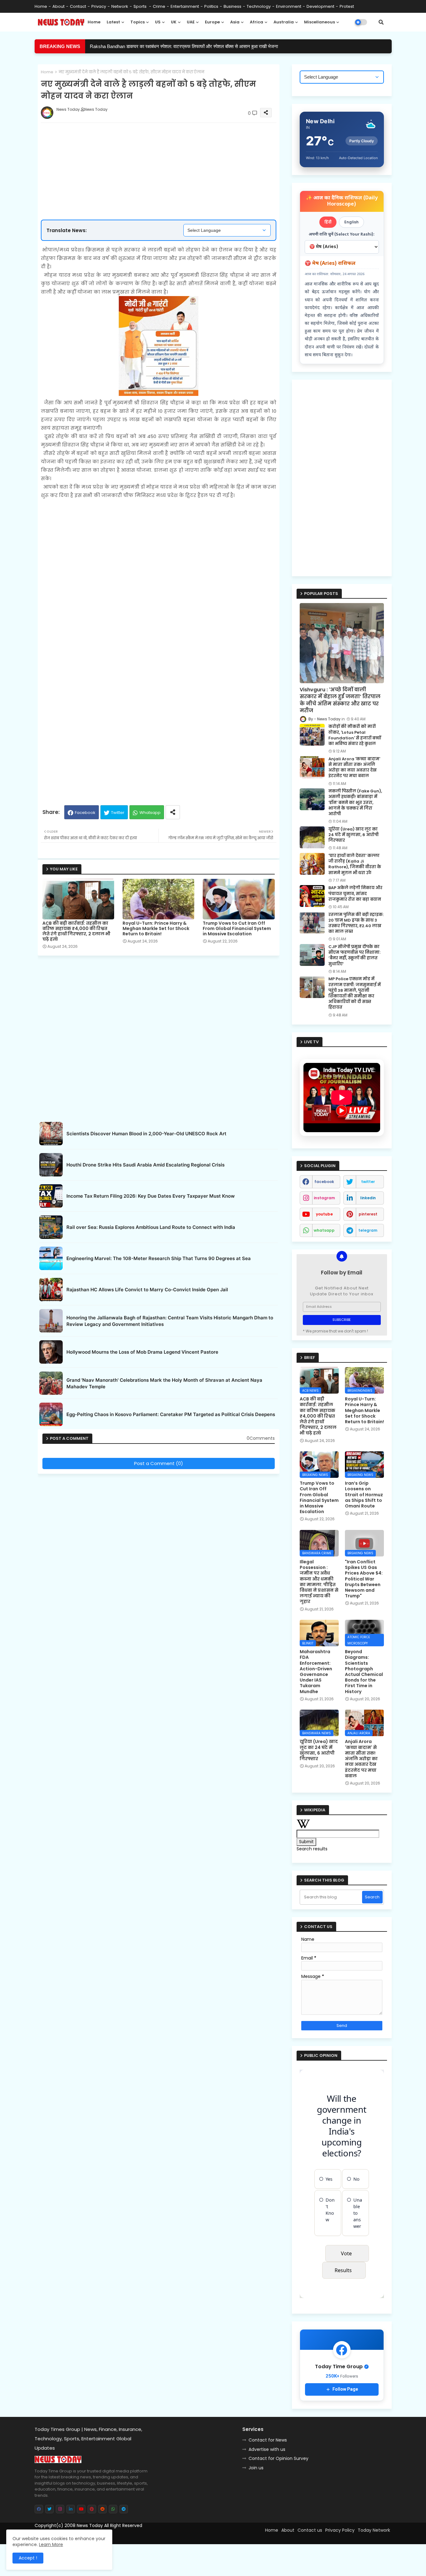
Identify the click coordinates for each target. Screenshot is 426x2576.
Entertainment (185, 6)
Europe (212, 22)
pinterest (368, 1214)
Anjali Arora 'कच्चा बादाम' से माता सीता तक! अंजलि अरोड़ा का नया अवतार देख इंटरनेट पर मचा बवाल (354, 768)
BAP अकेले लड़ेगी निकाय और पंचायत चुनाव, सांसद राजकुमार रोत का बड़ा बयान (355, 894)
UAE (191, 22)
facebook (324, 1182)
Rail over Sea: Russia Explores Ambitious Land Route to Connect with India (151, 1227)
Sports (140, 6)
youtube (324, 1214)
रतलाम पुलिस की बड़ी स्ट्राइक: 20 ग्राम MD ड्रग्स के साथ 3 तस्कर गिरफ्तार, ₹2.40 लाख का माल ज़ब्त (356, 923)
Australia (284, 22)
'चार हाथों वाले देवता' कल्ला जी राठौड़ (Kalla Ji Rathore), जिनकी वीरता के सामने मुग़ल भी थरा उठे (355, 864)
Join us (256, 2468)
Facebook (85, 813)
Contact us (310, 2530)
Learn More (51, 2544)
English (351, 222)
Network (120, 6)
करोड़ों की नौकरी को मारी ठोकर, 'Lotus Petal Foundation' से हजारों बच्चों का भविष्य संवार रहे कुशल (174, 46)
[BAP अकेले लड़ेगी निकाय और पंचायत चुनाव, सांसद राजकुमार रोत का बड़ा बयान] (312, 896)
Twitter (118, 813)
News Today (90, 2525)
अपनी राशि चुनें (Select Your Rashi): (342, 234)
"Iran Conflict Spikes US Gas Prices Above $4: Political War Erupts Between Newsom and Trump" (364, 1579)
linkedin (368, 1198)
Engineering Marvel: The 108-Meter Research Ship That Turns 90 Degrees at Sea (159, 1258)
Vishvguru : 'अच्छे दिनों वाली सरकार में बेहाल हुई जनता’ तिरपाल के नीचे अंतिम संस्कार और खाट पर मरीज (340, 700)
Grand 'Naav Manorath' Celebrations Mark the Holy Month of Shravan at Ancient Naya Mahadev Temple (164, 1383)
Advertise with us (267, 2449)
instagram (324, 1198)
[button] (381, 22)
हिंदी (328, 222)
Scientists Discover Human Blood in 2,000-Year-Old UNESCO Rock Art (146, 1134)
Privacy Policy (340, 2530)
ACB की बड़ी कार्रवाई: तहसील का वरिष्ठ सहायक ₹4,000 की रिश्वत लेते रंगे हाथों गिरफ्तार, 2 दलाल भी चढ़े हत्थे (76, 931)
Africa (257, 22)
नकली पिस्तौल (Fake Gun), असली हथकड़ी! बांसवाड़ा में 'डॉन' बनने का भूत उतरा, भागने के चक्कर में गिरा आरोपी (355, 803)
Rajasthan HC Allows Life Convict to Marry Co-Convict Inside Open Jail (147, 1290)
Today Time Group (169, 2536)
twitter (368, 1182)
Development (320, 6)
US (158, 22)
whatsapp (324, 1230)
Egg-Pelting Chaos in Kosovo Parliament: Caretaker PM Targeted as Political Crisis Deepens (171, 1414)
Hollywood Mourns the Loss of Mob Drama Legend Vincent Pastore (142, 1352)
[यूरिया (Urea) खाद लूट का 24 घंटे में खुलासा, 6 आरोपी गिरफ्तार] (312, 837)
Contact (78, 6)
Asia (235, 22)
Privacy (99, 6)
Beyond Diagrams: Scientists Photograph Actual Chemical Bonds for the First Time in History (364, 1672)
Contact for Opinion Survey (278, 2458)
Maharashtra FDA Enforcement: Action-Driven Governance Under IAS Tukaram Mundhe (316, 1672)
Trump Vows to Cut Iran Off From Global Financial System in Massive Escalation (237, 929)
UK (174, 22)
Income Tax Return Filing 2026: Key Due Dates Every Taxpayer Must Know (151, 1196)
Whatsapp (150, 813)
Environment (289, 6)
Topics (138, 22)
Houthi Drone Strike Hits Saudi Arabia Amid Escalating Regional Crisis (145, 1165)
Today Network (374, 2530)
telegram (368, 1230)
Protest (347, 6)
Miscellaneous (319, 22)
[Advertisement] (165, 151)
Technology (259, 6)
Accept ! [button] (28, 2558)
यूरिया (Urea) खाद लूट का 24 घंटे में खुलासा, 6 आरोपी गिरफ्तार (353, 835)
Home (41, 6)
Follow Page (345, 2389)
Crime (159, 6)
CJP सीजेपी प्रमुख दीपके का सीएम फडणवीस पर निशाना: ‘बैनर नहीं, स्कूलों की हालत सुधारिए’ (354, 955)
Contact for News (268, 2440)
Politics (211, 6)
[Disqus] (159, 1555)
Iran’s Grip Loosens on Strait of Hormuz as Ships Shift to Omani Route (364, 1495)
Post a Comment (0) (159, 1463)
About (58, 6)
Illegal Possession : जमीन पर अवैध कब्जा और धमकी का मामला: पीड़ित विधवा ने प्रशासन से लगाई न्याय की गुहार (319, 1582)
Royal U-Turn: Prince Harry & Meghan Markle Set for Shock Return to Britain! (156, 929)
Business (232, 6)
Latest (113, 22)
